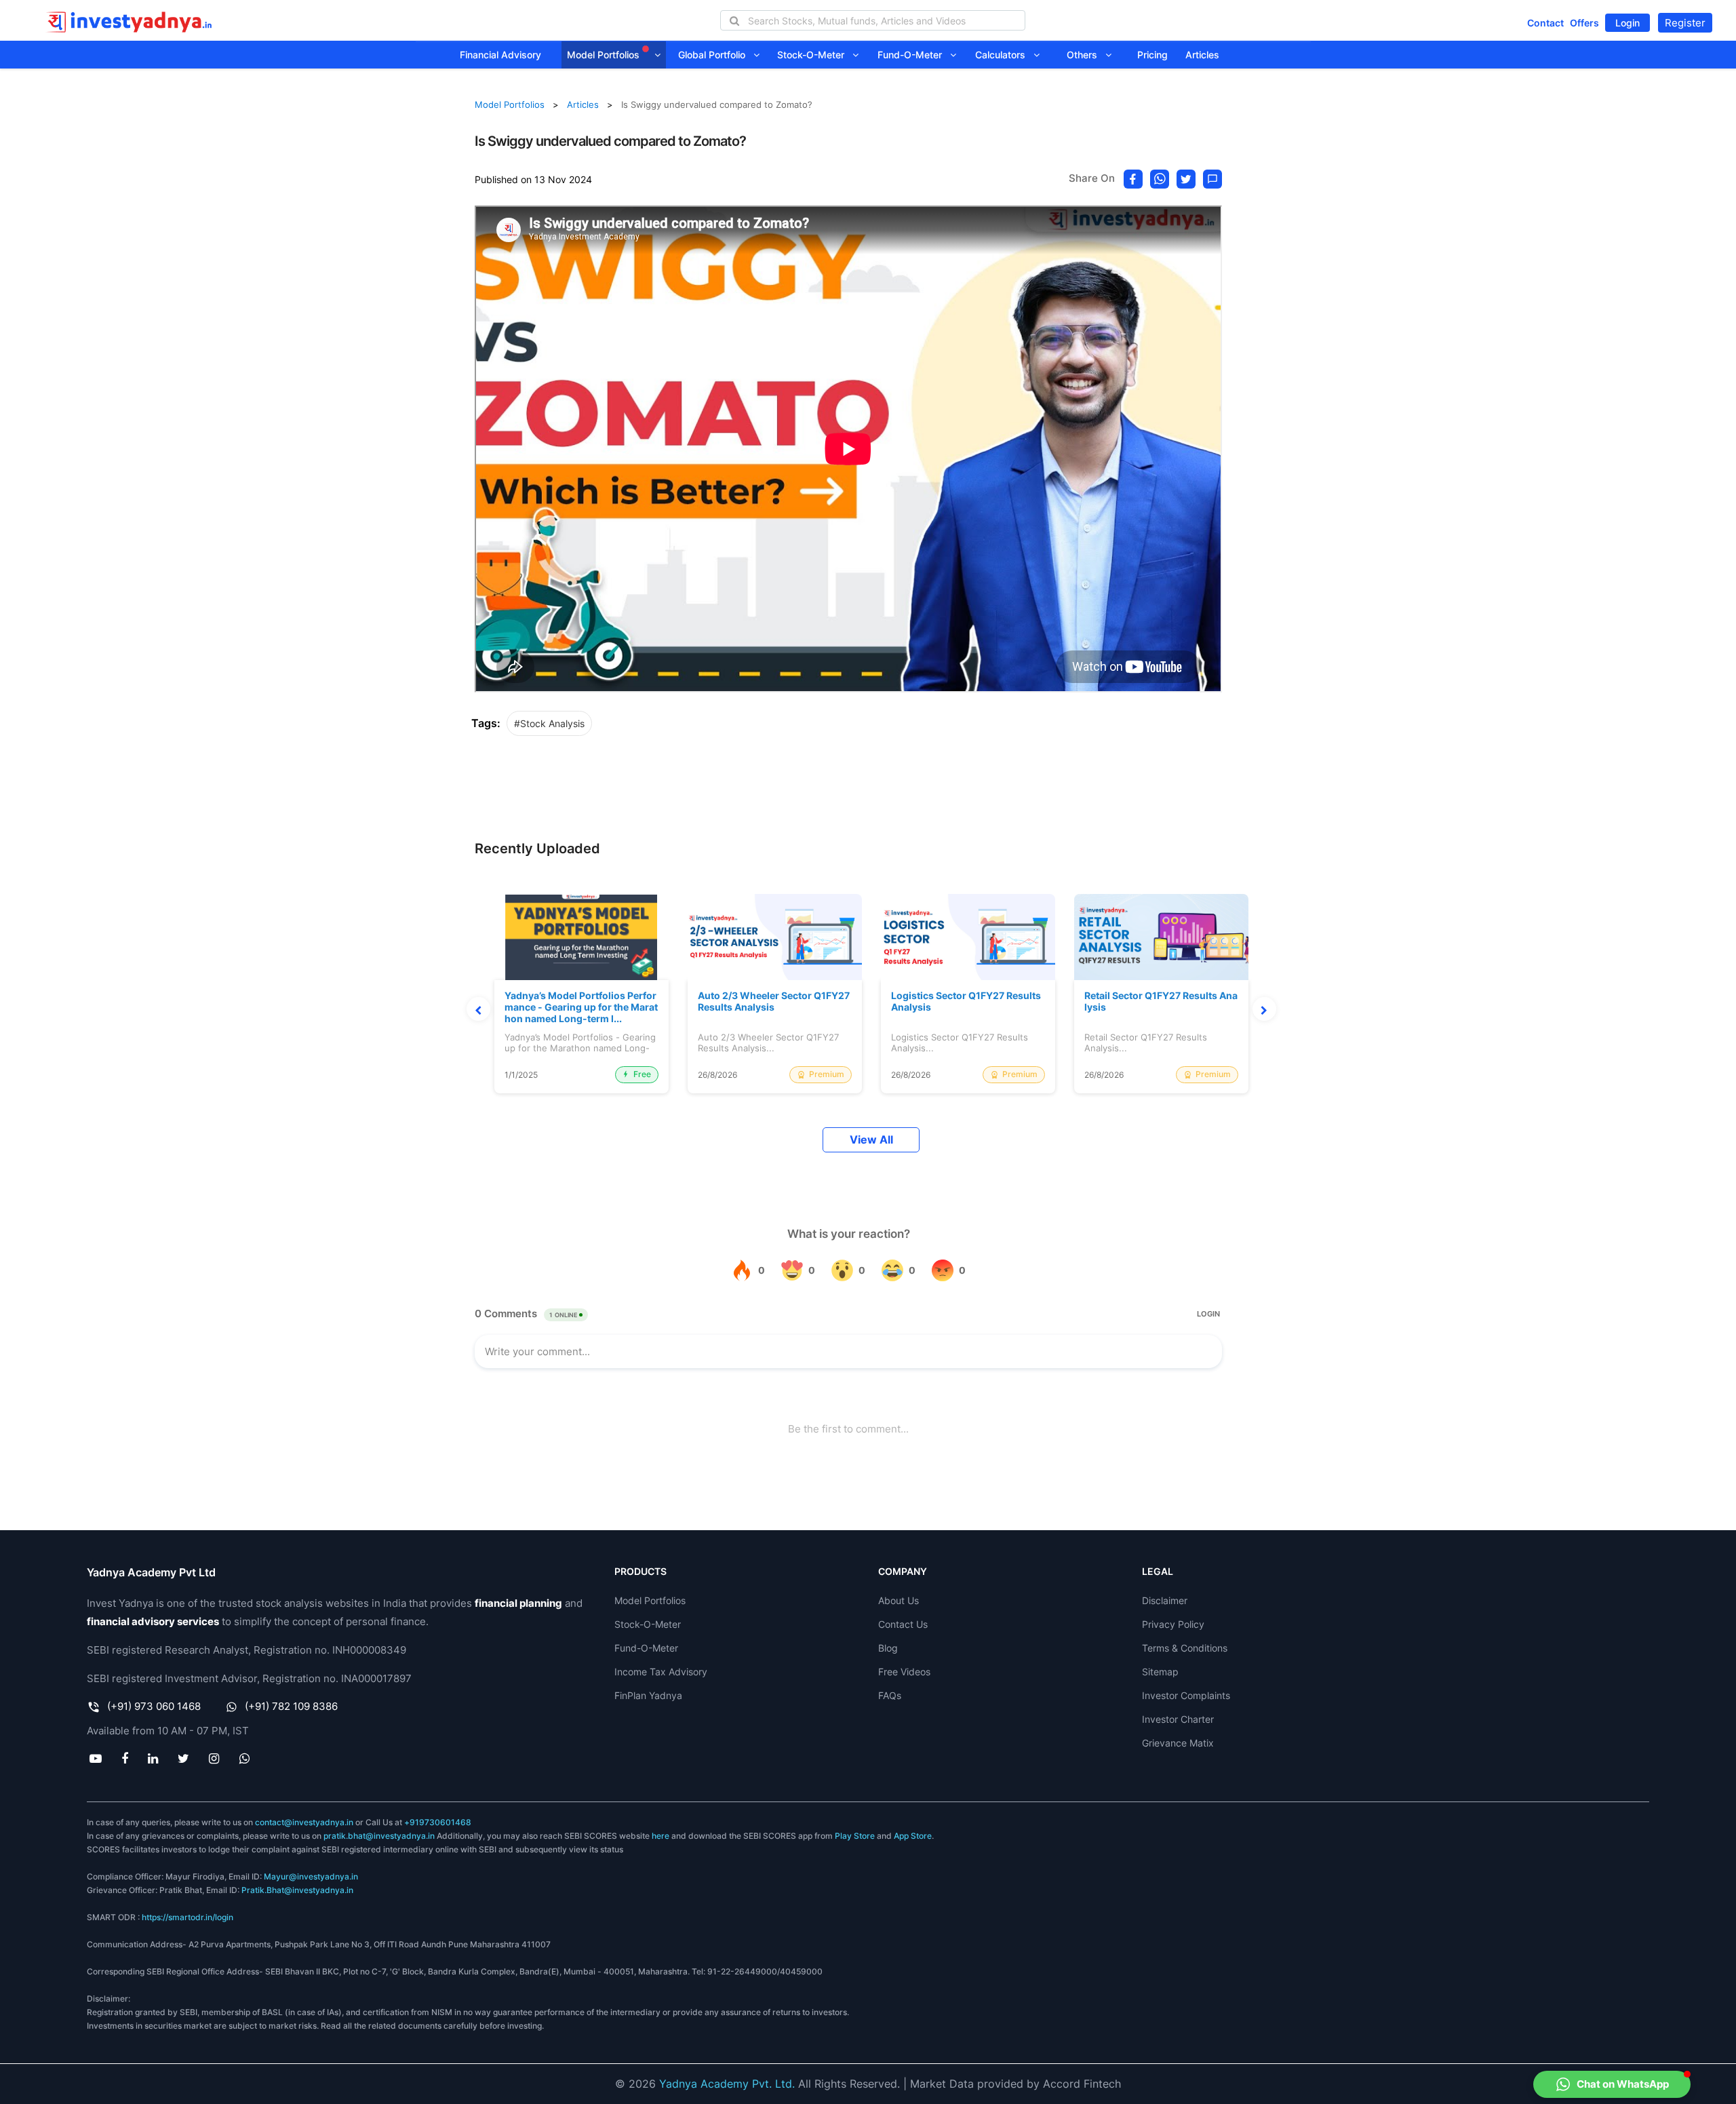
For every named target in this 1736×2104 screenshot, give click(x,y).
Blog (888, 1648)
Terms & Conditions (1185, 1648)
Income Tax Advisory (661, 1672)
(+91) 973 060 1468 (154, 1706)
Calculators (1004, 55)
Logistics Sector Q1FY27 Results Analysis (966, 1001)
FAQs (890, 1695)
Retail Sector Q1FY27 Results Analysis (1161, 1001)
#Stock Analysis (549, 723)
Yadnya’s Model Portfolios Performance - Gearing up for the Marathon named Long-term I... (581, 1007)
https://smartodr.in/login (188, 1917)
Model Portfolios (605, 55)
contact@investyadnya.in (304, 1822)
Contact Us (903, 1624)
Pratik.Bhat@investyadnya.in (297, 1890)
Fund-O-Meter (914, 55)
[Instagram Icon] (214, 1758)
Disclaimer (1165, 1600)
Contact (1545, 23)
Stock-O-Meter (815, 55)
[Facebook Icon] (124, 1758)
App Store (913, 1836)
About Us (899, 1600)
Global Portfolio (716, 55)
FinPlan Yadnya (648, 1695)
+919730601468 (438, 1822)
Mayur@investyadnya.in (311, 1876)
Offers (1584, 23)
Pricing (1152, 55)
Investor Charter (1178, 1719)
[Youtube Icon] (95, 1758)
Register (1685, 23)
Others (1086, 55)
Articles (1202, 55)
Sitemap (1160, 1672)
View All (871, 1140)
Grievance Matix (1178, 1743)
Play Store (855, 1836)
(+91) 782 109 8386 (291, 1706)
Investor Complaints (1186, 1695)
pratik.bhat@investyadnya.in (379, 1836)
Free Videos (904, 1672)
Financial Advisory (500, 55)
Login (1627, 23)
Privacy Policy (1173, 1624)
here (660, 1836)
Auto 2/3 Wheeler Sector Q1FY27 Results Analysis (774, 1001)
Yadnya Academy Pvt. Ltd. (727, 2084)
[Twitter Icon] (184, 1758)
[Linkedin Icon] (153, 1758)
